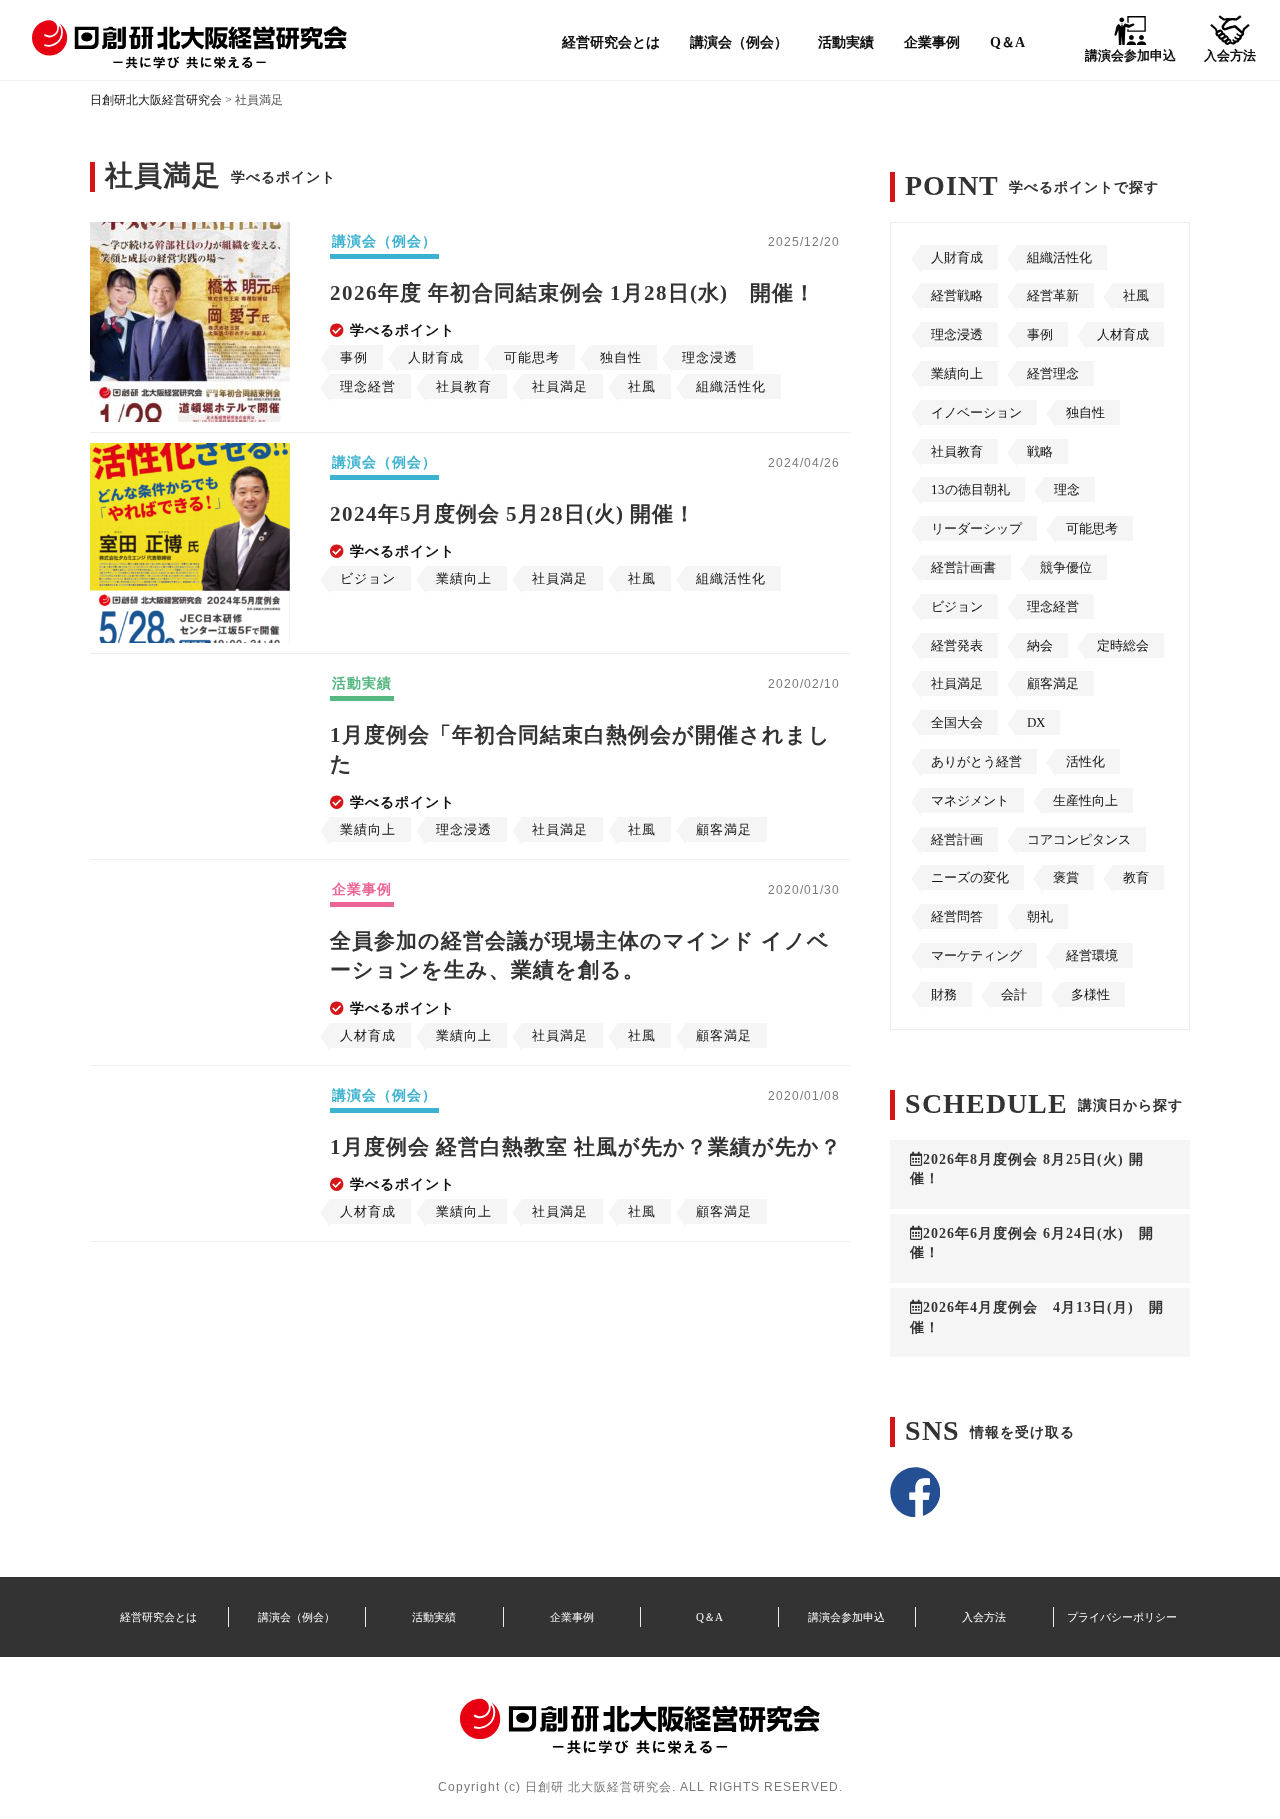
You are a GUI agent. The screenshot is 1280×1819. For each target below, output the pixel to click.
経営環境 (1092, 955)
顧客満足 (1053, 683)
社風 (1136, 295)
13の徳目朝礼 (970, 489)
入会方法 (984, 1617)
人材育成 (1123, 334)
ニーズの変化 (970, 877)
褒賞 (1066, 877)
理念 (1067, 489)
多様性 (1090, 994)
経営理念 (1053, 373)
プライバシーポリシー (1122, 1617)
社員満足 (957, 683)
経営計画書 (963, 567)
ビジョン (957, 606)
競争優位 (1066, 567)
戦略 (1040, 451)
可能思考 (1092, 528)
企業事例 (932, 42)
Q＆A (1007, 42)
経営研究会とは (611, 42)
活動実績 (846, 42)
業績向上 (957, 373)
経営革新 (1053, 295)
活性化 (1085, 761)
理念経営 (1053, 606)
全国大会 (957, 722)
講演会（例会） (739, 42)
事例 (1040, 334)
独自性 (1085, 412)
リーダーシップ (976, 528)
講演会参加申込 (846, 1617)
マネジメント (970, 800)
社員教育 (957, 451)
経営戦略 (957, 295)
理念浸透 (957, 334)
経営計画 (957, 839)
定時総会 (1123, 645)
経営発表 (957, 645)
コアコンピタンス (1079, 839)
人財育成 (957, 257)
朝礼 (1040, 916)
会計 (1014, 994)
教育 (1136, 877)
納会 (1040, 645)
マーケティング (976, 955)
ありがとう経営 (976, 761)
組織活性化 (1059, 257)
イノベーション (976, 412)
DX (1036, 722)
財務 (944, 994)
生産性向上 (1085, 800)
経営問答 (957, 916)
